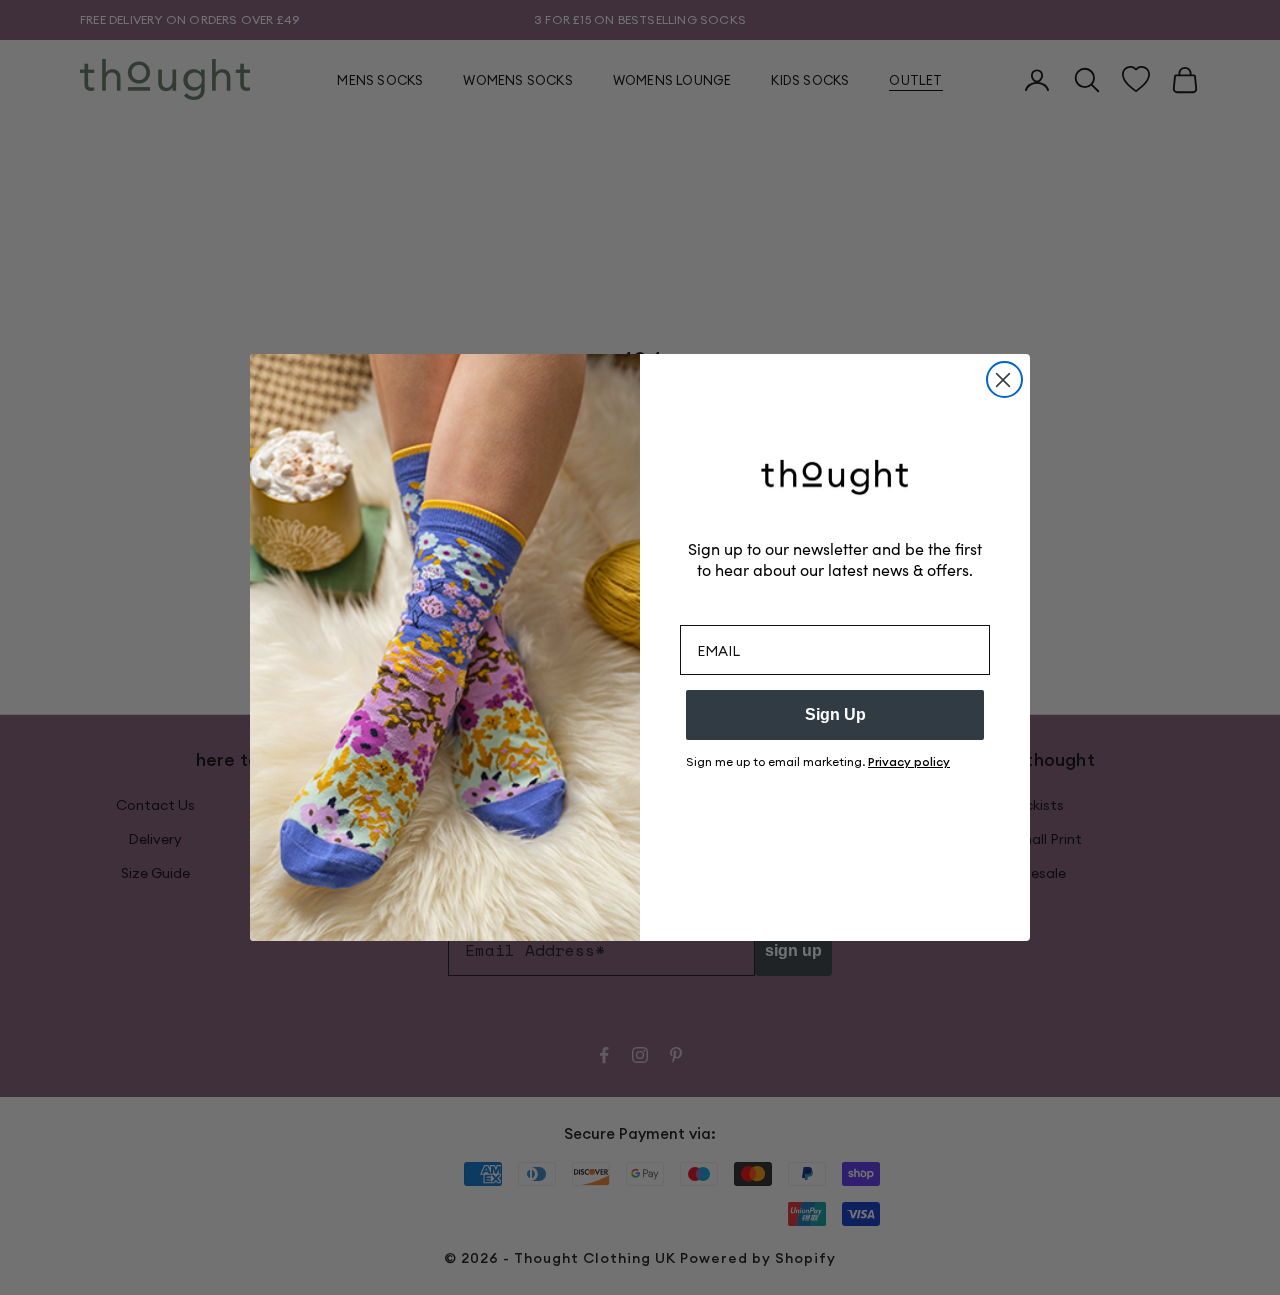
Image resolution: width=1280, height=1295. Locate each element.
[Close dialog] (1004, 379)
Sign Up (835, 714)
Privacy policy (909, 761)
